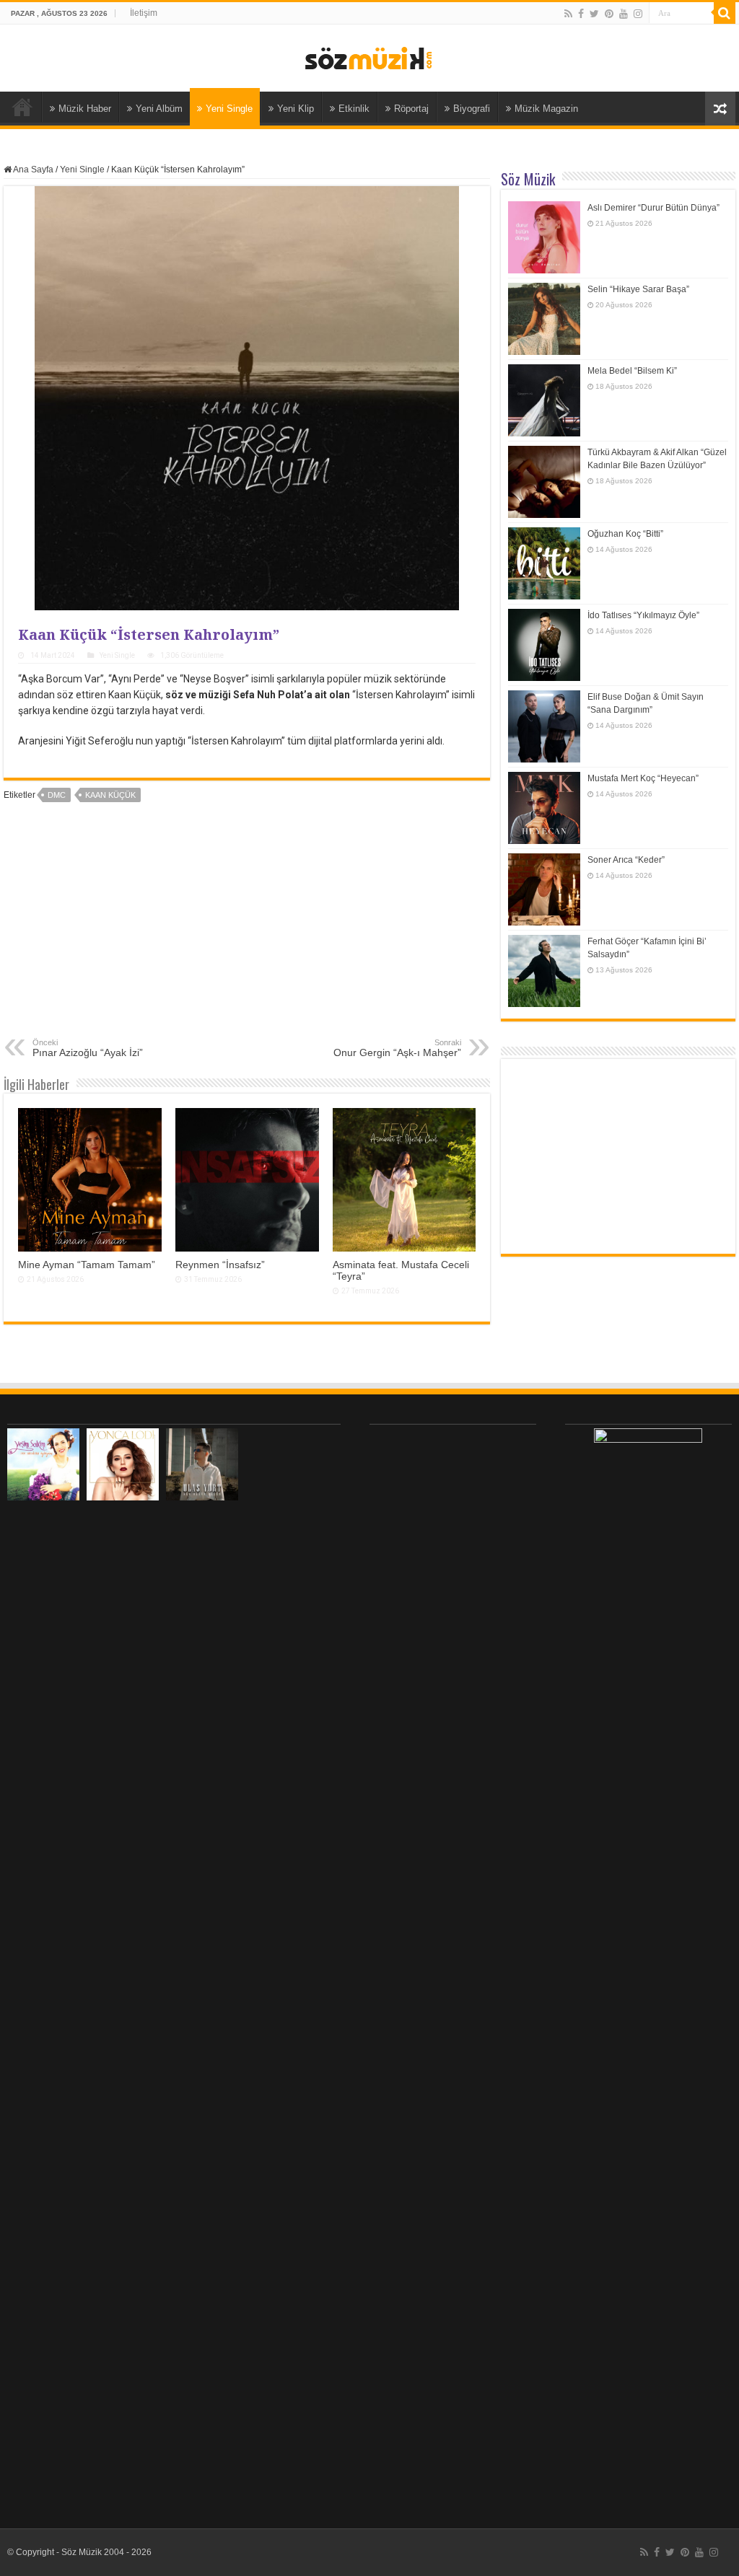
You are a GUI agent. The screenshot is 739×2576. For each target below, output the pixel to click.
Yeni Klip (296, 109)
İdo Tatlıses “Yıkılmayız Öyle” (643, 615)
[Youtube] (624, 14)
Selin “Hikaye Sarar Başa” (638, 289)
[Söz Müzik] (369, 57)
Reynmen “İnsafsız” (220, 1265)
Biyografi (472, 109)
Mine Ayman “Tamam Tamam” (87, 1265)
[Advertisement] (247, 930)
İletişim (144, 13)
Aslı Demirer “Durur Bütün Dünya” (653, 208)
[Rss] (568, 14)
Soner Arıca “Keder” (626, 860)
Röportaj (411, 109)
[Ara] (725, 13)
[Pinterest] (609, 14)
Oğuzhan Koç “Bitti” (625, 534)
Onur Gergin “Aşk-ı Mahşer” (397, 1048)
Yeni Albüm (159, 109)
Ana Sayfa (22, 107)
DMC (57, 795)
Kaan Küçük (110, 795)
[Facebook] (581, 14)
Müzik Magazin (546, 109)
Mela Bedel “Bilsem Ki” (632, 371)
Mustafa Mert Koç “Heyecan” (643, 778)
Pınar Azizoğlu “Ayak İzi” (88, 1048)
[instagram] (638, 14)
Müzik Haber (85, 109)
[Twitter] (594, 14)
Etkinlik (354, 109)
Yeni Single (229, 109)
